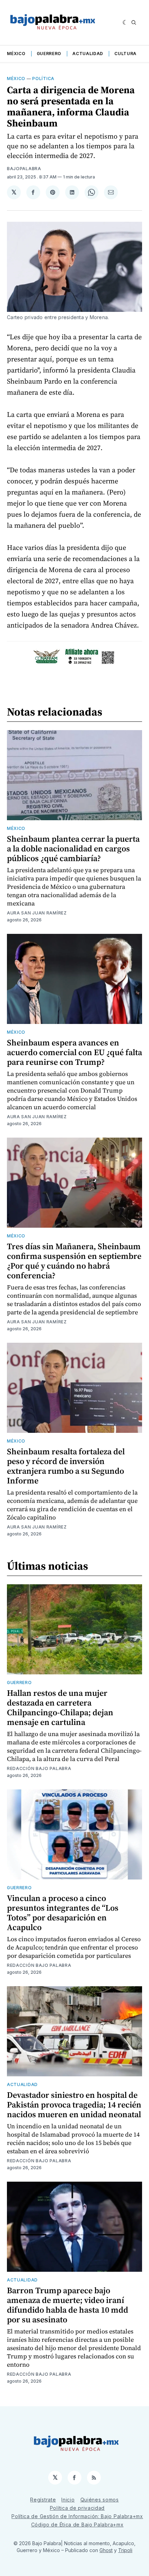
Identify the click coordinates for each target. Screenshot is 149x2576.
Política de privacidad (77, 2508)
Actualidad (88, 54)
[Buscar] (134, 23)
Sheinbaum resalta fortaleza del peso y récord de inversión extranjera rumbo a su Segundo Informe (66, 1466)
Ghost (106, 2550)
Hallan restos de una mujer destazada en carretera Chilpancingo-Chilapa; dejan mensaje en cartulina (60, 1707)
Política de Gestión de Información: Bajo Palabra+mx (77, 2516)
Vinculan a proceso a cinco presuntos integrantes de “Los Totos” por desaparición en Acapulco (63, 1913)
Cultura (125, 54)
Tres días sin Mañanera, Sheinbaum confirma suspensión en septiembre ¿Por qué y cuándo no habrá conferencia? (74, 1261)
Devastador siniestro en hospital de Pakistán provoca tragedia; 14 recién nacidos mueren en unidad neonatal (74, 2105)
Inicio (68, 2500)
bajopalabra (24, 169)
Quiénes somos (100, 2500)
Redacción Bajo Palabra (39, 1768)
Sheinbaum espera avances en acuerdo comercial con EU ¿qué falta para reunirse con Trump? (74, 1052)
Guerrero (49, 54)
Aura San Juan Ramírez (37, 913)
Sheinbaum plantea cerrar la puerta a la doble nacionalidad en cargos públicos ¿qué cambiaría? (73, 848)
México (16, 54)
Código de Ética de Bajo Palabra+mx (77, 2525)
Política (43, 78)
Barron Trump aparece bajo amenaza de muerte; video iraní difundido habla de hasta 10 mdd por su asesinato (68, 2305)
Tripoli (125, 2550)
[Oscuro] (125, 23)
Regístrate (43, 2500)
